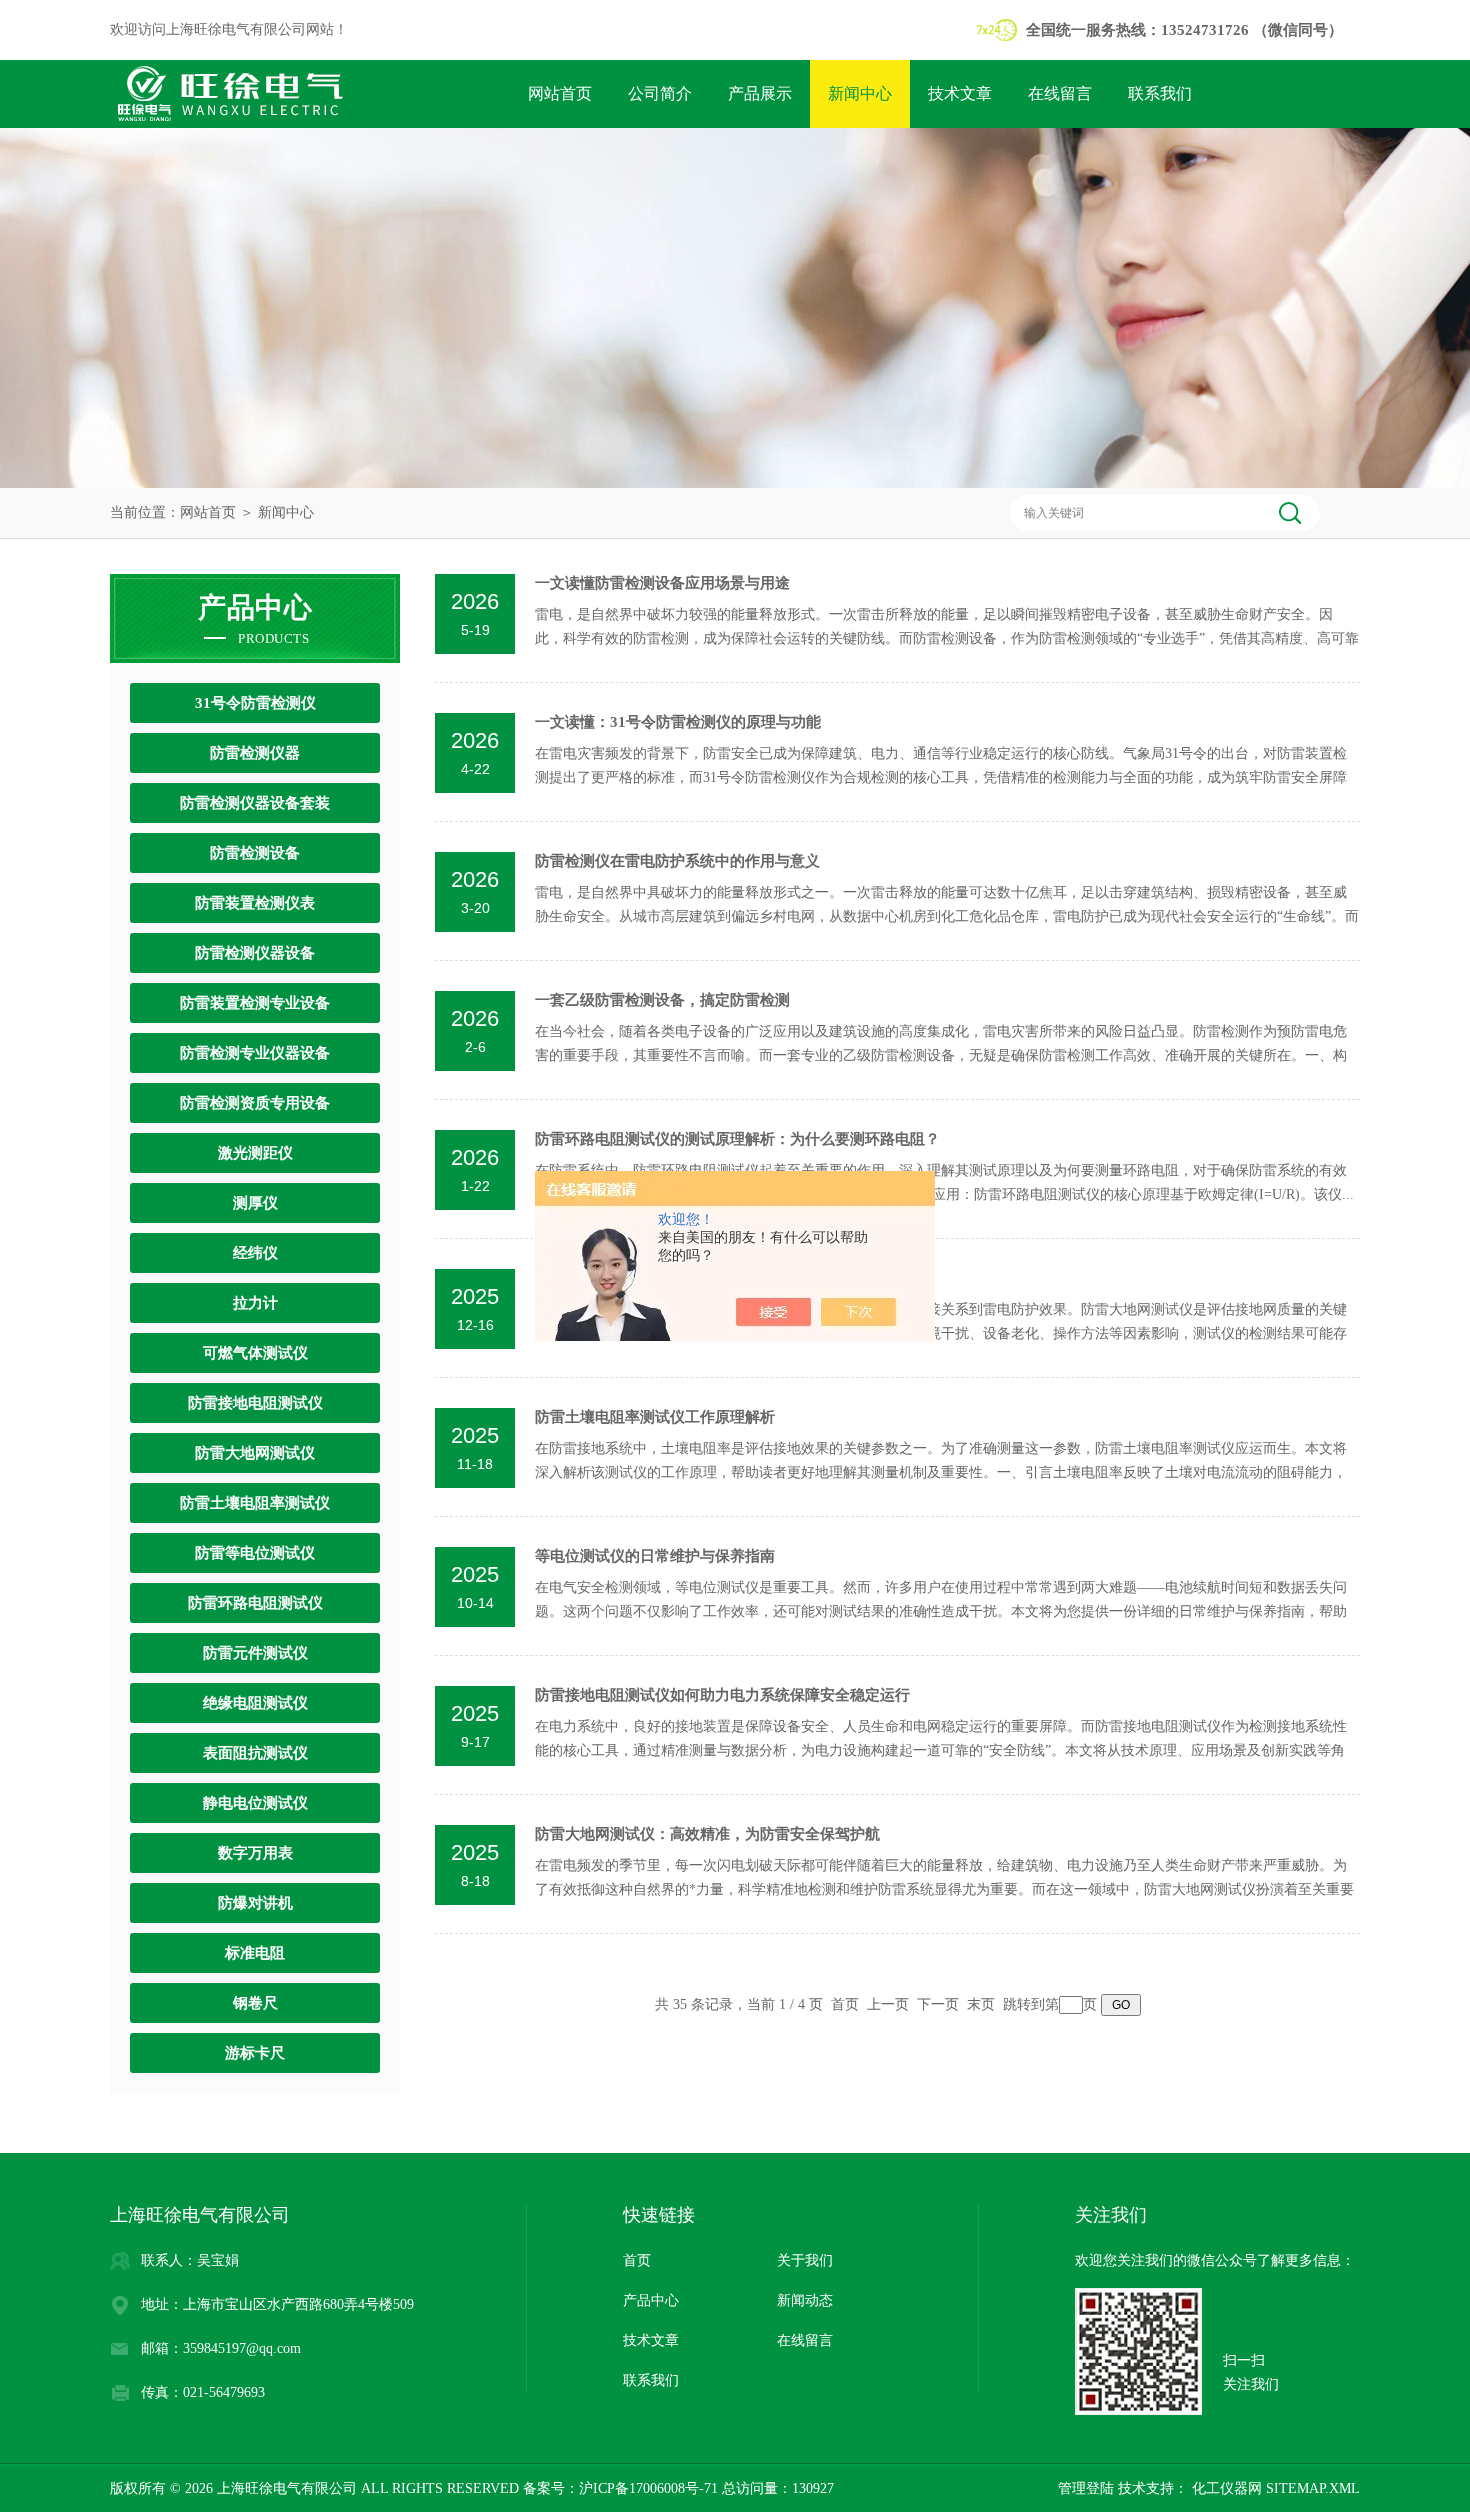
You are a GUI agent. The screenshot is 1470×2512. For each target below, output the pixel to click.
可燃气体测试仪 (255, 1353)
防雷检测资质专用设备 (255, 1103)
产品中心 (651, 2300)
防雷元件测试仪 (255, 1653)
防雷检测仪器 (255, 753)
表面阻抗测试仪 (255, 1753)
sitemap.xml (1313, 2488)
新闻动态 (805, 2300)
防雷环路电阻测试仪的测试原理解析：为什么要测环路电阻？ (737, 1139)
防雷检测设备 (255, 853)
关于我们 (805, 2260)
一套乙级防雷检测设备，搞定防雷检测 (662, 1000)
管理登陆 (1086, 2488)
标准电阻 (255, 1953)
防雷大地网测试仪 (255, 1453)
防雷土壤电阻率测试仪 (255, 1503)
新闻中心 (860, 93)
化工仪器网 (1225, 2488)
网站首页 (560, 93)
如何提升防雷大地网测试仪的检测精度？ (670, 1278)
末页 (981, 2004)
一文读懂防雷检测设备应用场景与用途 (662, 583)
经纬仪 (255, 1253)
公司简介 (660, 93)
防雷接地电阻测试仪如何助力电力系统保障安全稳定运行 (722, 1695)
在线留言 (1060, 93)
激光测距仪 (255, 1153)
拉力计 (255, 1303)
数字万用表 (255, 1853)
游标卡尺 (255, 2053)
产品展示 (760, 93)
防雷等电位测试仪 (255, 1553)
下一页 (938, 2004)
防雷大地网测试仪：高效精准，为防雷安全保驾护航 (707, 1834)
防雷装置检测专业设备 (255, 1003)
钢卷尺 (255, 2003)
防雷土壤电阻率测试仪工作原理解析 (655, 1417)
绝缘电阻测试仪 (255, 1703)
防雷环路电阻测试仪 (255, 1603)
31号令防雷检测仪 (255, 703)
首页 (637, 2260)
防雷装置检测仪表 (255, 903)
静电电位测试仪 (255, 1803)
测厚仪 (255, 1203)
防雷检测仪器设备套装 (255, 803)
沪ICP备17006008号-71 (648, 2488)
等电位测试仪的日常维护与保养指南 (655, 1556)
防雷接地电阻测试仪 (255, 1403)
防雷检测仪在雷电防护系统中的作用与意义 (677, 861)
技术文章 (960, 93)
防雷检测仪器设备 (255, 953)
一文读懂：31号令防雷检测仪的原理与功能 (678, 722)
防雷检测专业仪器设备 (255, 1053)
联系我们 (1160, 93)
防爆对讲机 (255, 1903)
